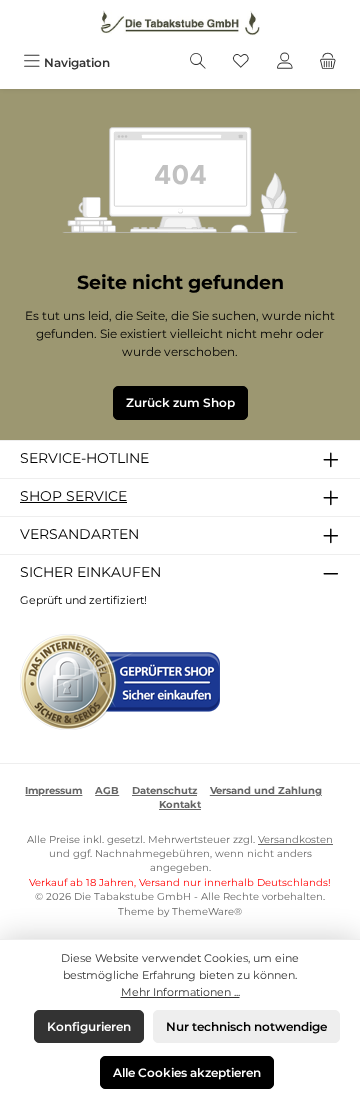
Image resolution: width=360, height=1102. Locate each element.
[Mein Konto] (285, 62)
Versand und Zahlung (266, 790)
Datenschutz (164, 790)
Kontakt (180, 804)
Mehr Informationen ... (180, 992)
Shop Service (73, 496)
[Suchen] (198, 62)
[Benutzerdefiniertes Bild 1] (120, 682)
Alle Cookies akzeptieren (187, 1072)
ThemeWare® (207, 911)
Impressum (53, 790)
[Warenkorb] (328, 62)
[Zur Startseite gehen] (180, 23)
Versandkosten (295, 839)
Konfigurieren (89, 1026)
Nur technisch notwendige (246, 1026)
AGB (107, 790)
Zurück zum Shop (180, 402)
